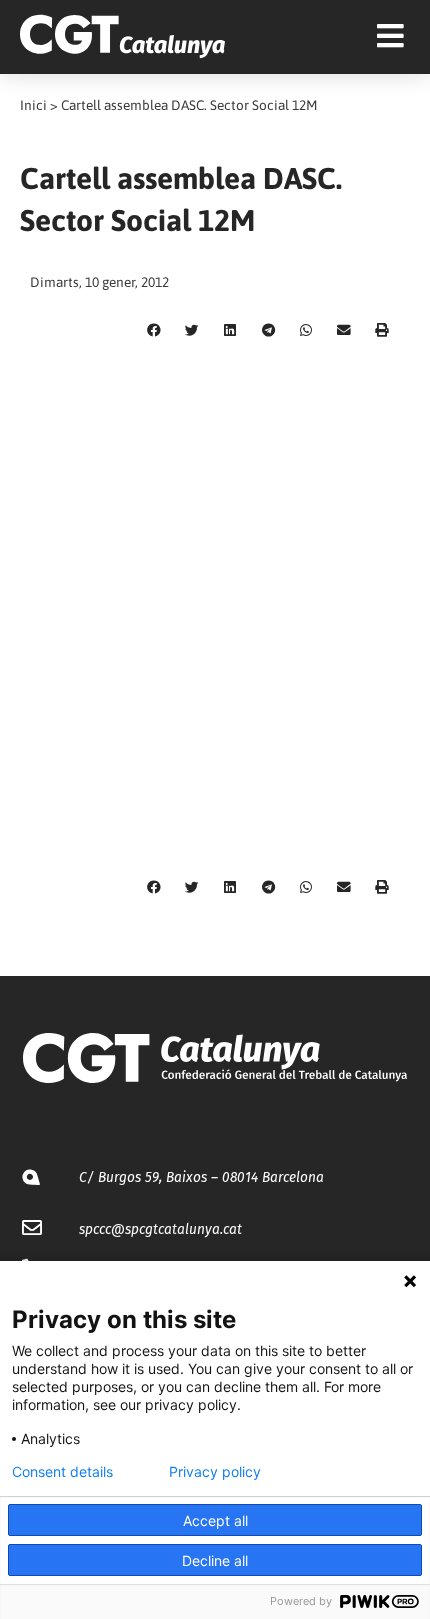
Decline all (215, 1560)
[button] (154, 331)
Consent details (62, 1472)
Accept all (215, 1520)
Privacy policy (215, 1472)
